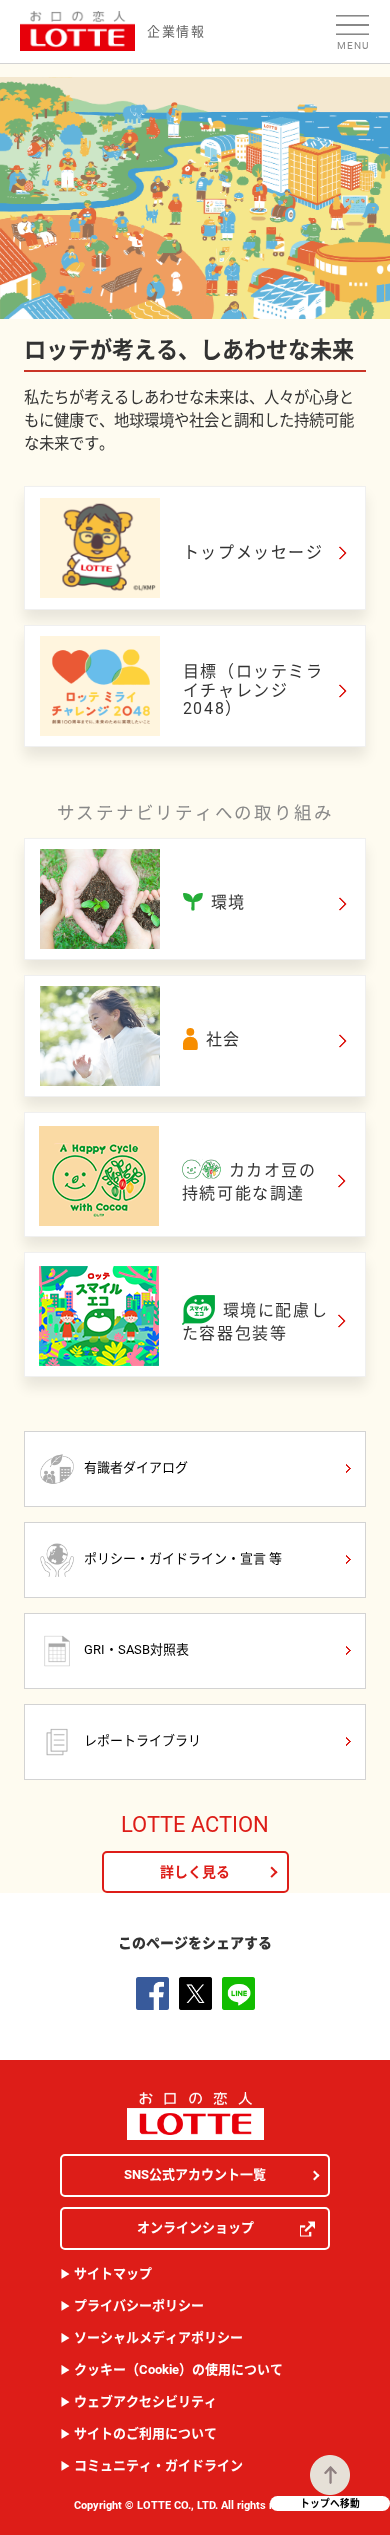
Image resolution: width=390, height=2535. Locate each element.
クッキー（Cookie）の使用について (178, 2369)
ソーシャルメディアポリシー (158, 2337)
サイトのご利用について (145, 2433)
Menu (353, 45)
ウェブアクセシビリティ (145, 2401)
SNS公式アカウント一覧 (195, 2174)
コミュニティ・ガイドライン (158, 2465)
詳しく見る (195, 1872)
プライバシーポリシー (139, 2305)
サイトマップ (113, 2273)
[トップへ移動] (330, 2475)
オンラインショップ (195, 2227)
